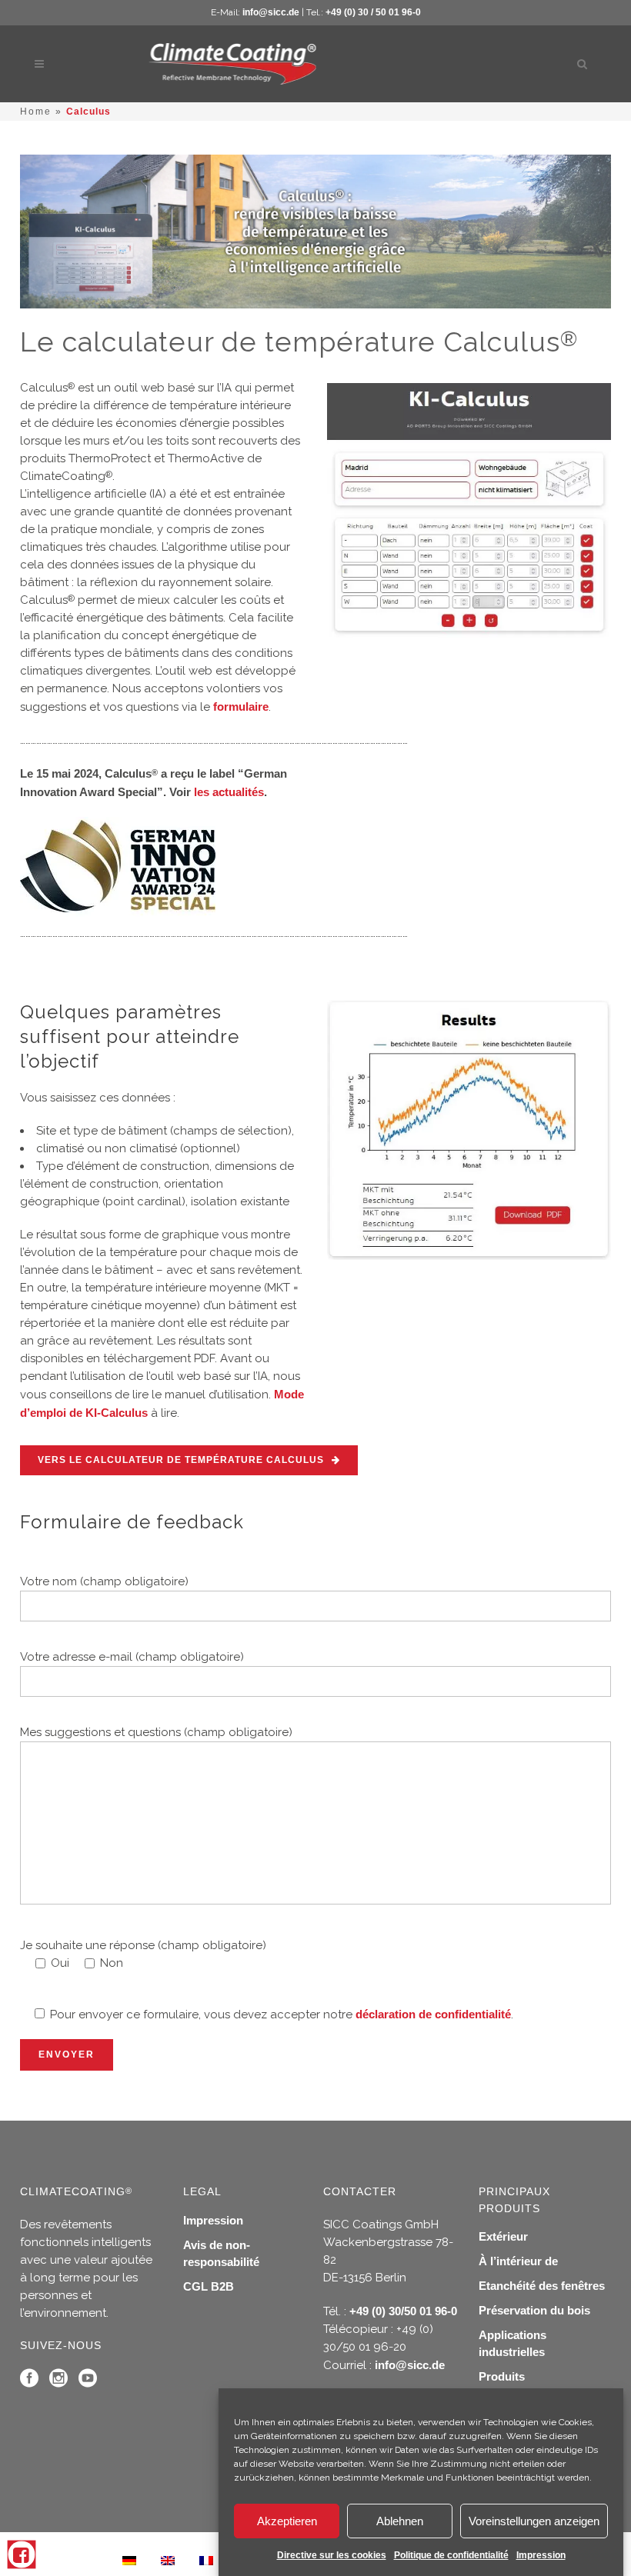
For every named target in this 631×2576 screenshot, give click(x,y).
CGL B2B (209, 2286)
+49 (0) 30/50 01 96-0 (403, 2311)
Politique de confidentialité (451, 2555)
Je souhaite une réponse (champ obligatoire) (143, 1945)
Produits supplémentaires (523, 2385)
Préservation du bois (534, 2310)
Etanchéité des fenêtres (542, 2286)
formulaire (241, 706)
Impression (541, 2555)
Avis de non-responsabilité (221, 2253)
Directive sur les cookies (332, 2555)
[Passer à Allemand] (129, 2560)
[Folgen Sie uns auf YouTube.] (88, 2382)
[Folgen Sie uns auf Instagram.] (58, 2382)
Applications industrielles (512, 2343)
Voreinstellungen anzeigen (534, 2521)
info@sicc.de (271, 12)
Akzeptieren (287, 2521)
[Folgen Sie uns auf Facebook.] (29, 2382)
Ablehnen (400, 2521)
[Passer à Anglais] (168, 2560)
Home (36, 112)
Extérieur (503, 2236)
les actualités (229, 792)
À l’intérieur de (518, 2261)
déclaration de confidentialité (433, 2014)
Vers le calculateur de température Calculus (181, 1460)
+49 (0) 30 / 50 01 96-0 (373, 12)
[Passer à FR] (206, 2560)
